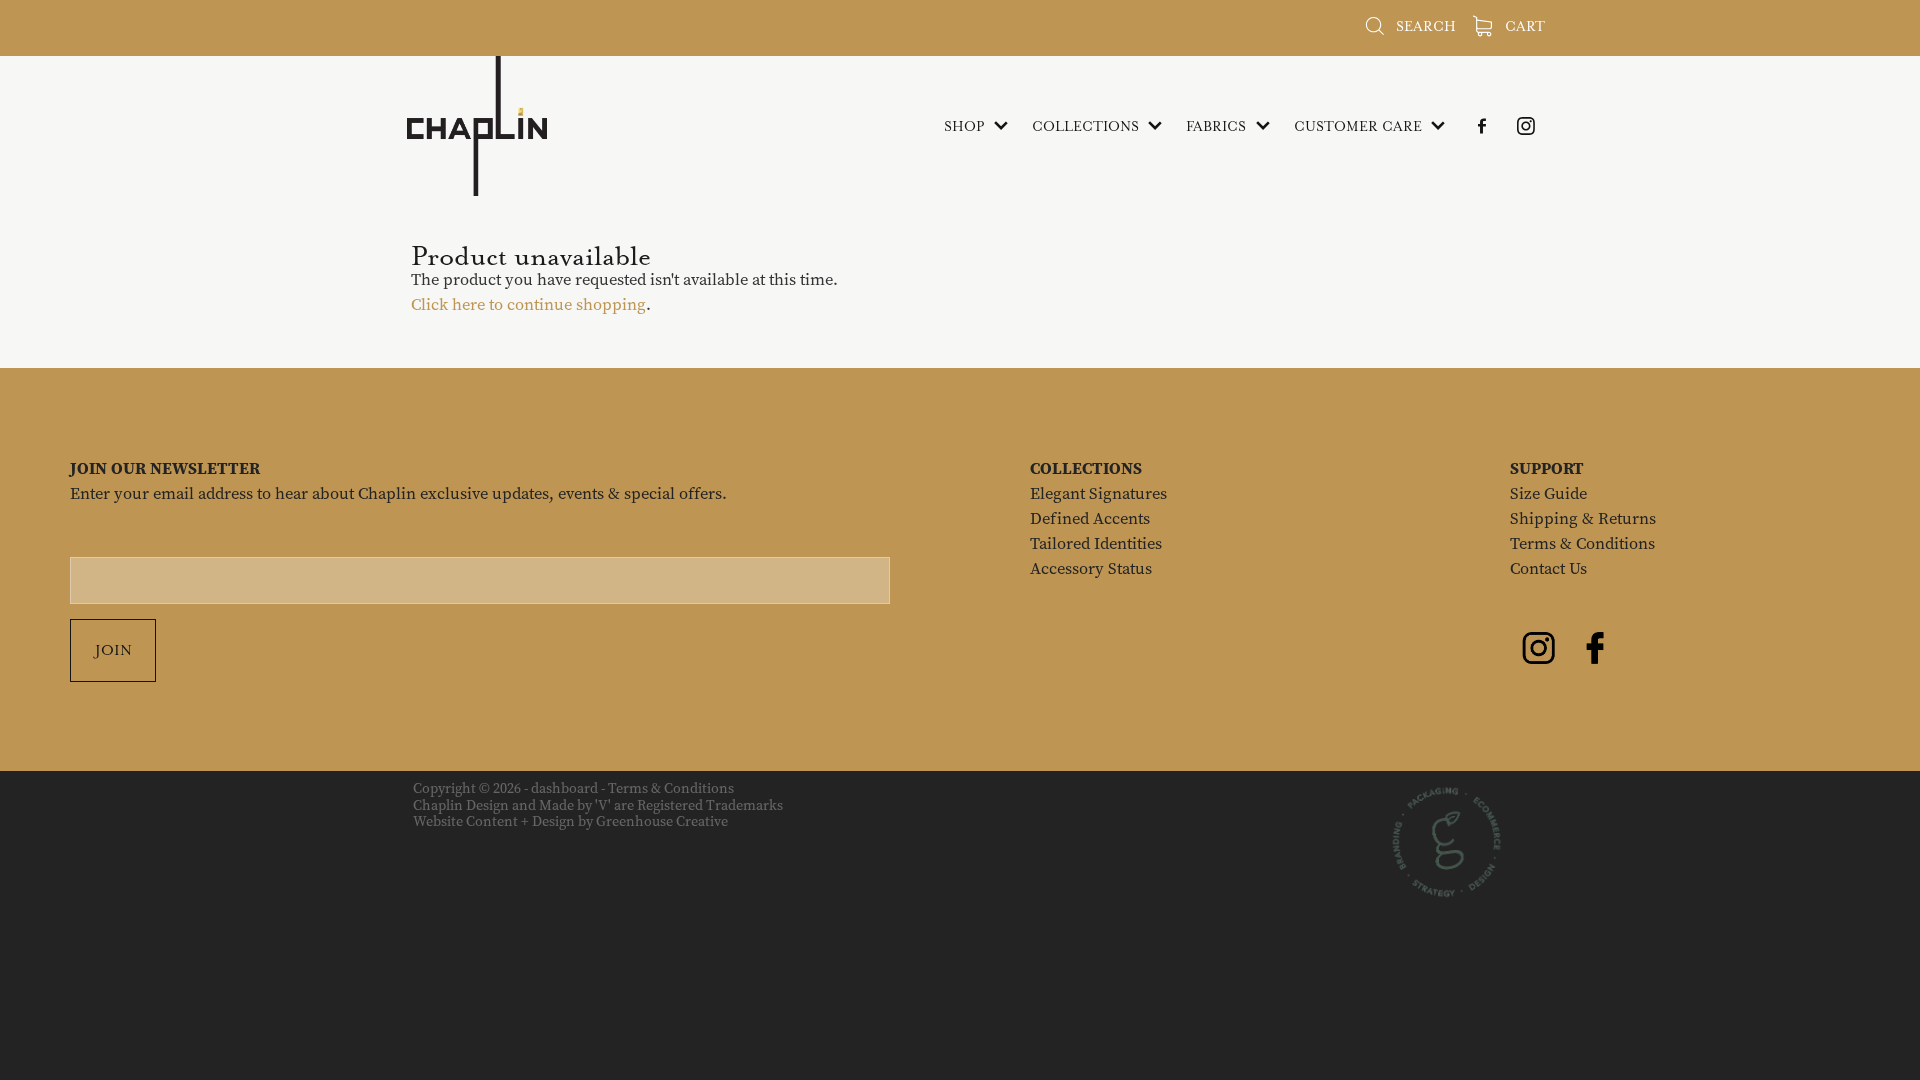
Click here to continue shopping (528, 304)
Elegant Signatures (1098, 493)
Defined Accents (1090, 518)
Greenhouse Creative (662, 821)
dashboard (564, 788)
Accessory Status (1091, 568)
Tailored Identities (1096, 543)
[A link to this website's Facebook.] (1482, 126)
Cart (1523, 26)
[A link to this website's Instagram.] (1526, 126)
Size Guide (1548, 493)
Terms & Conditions (1582, 543)
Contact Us (1548, 568)
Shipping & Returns (1583, 518)
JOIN (113, 650)
